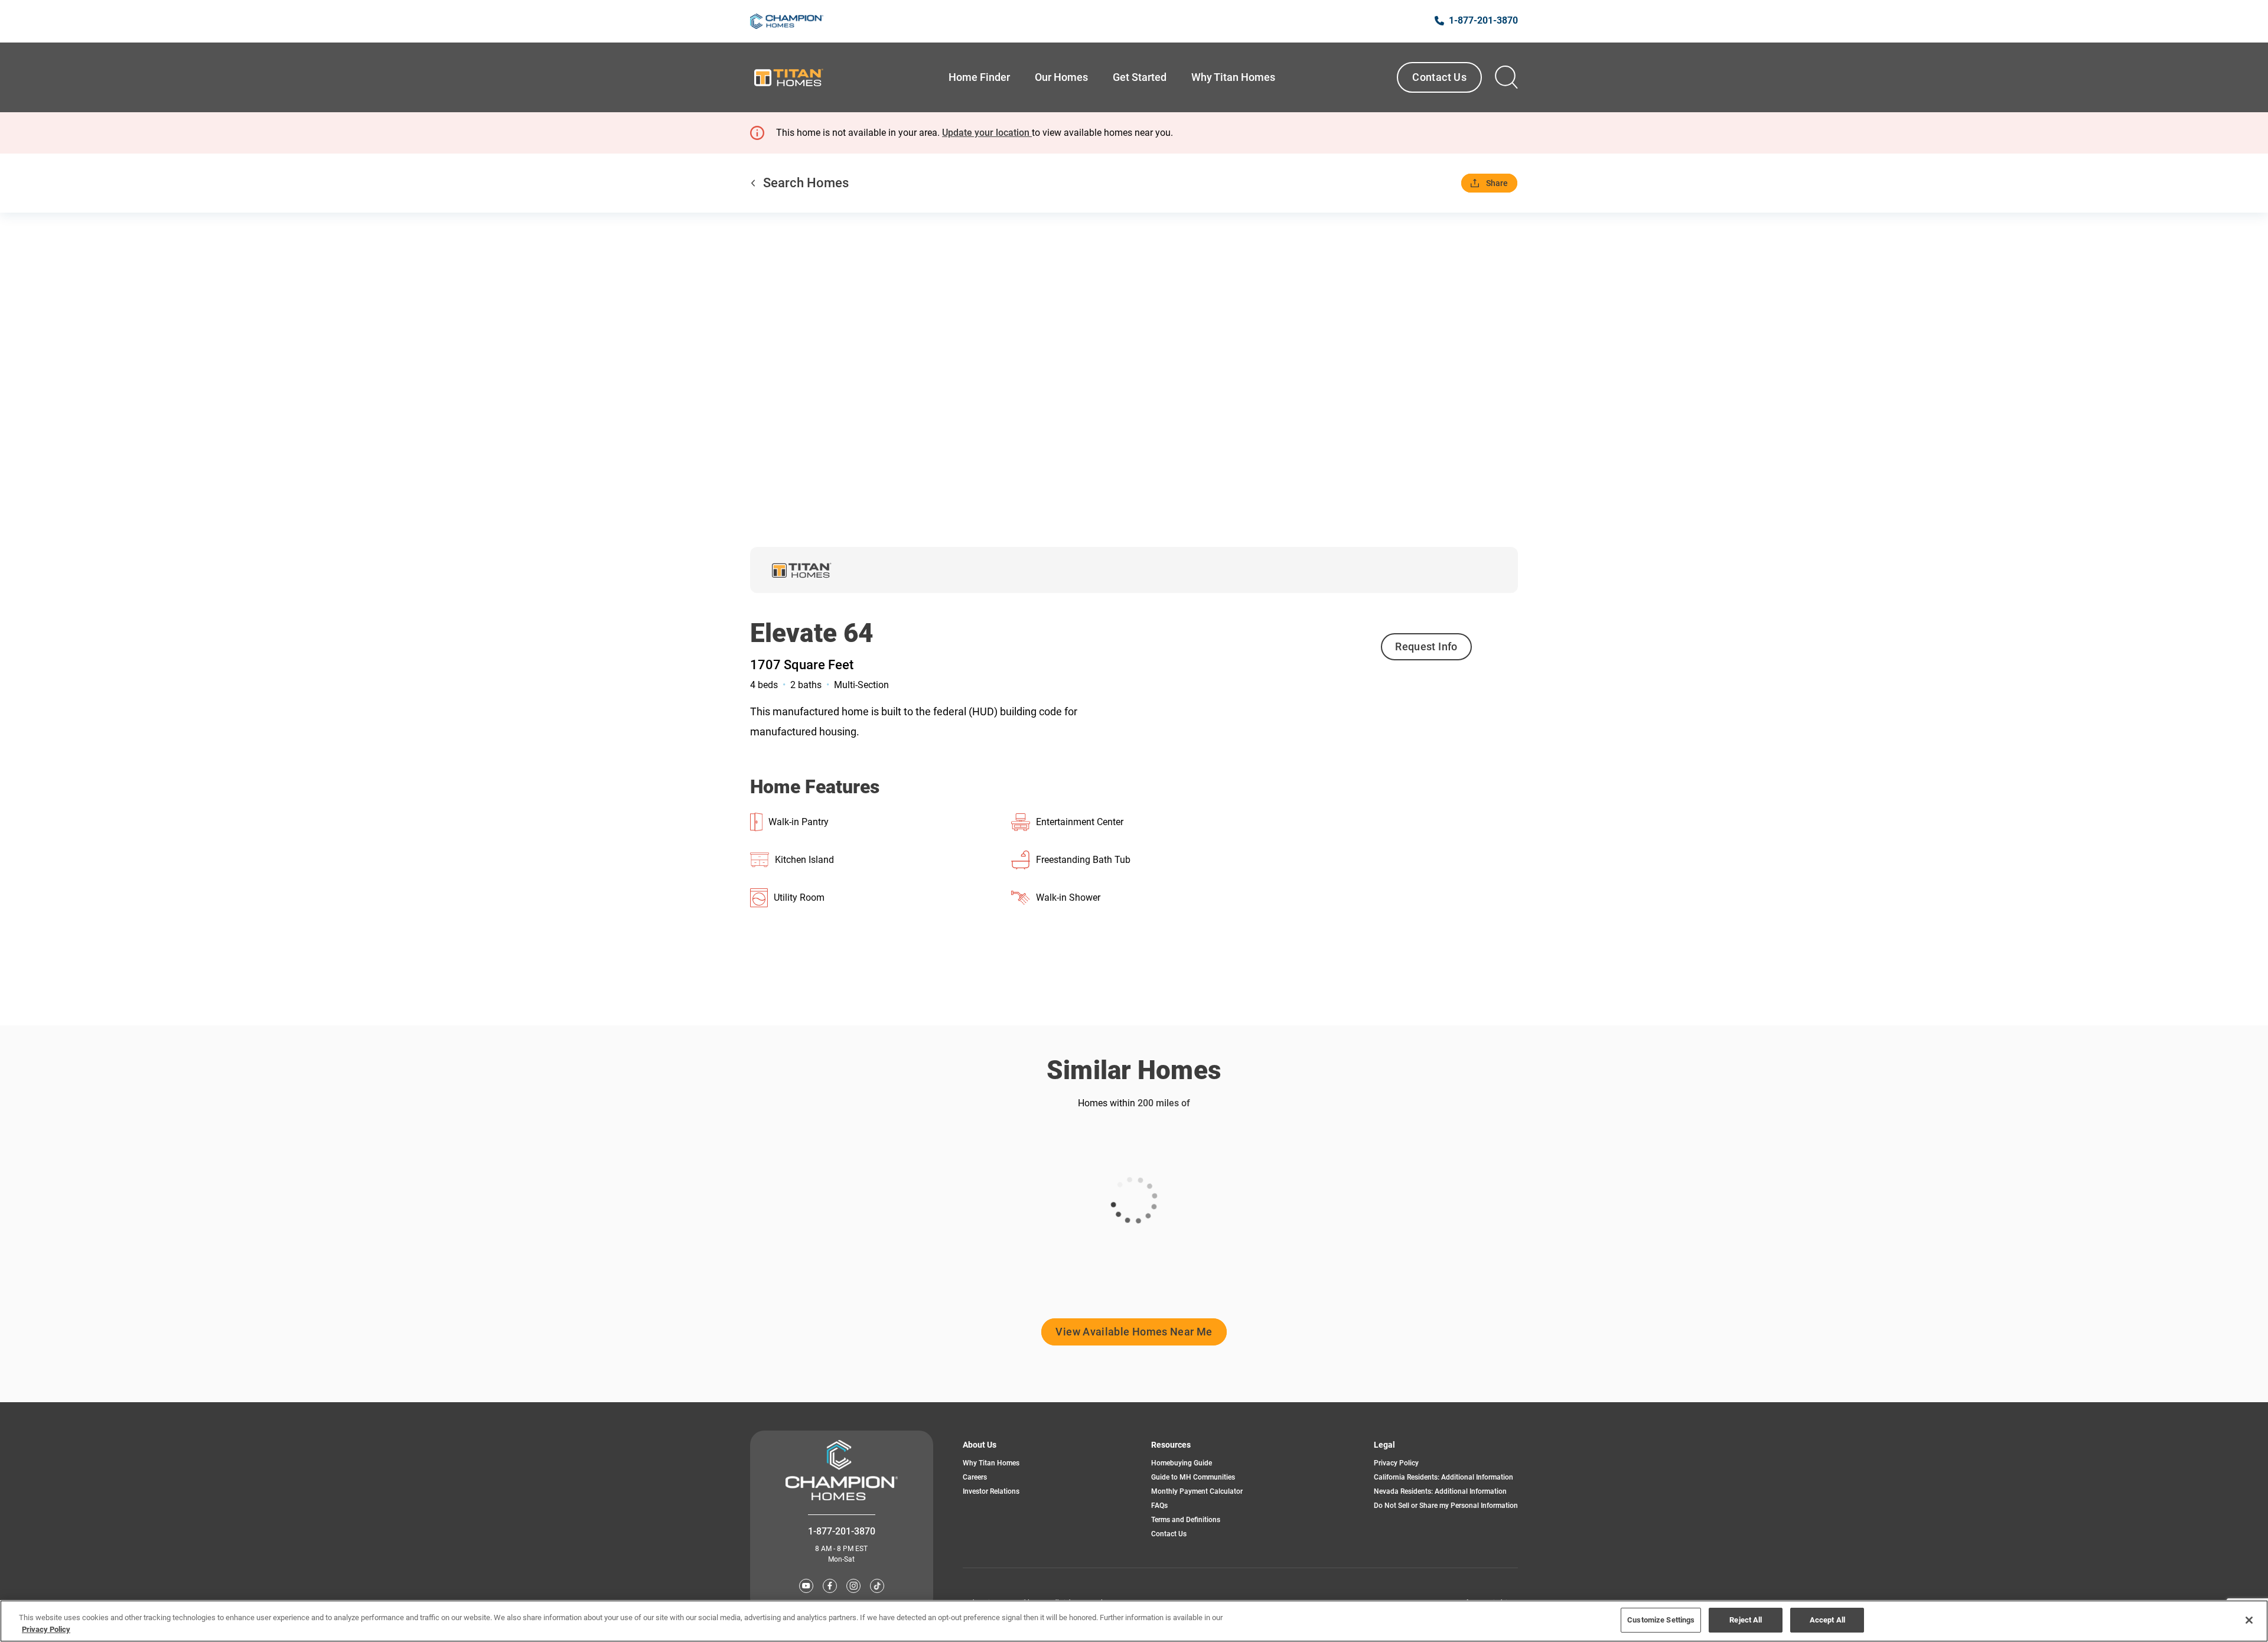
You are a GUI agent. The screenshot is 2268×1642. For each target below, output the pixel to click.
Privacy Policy (1396, 1463)
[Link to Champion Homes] (787, 21)
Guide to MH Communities (1193, 1477)
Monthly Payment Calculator (1197, 1491)
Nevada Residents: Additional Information (1440, 1491)
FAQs (1159, 1506)
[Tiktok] (877, 1586)
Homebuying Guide (1182, 1463)
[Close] (2249, 1620)
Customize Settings (1661, 1620)
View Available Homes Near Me (1134, 1332)
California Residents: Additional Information (1443, 1477)
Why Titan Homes (991, 1463)
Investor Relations (991, 1491)
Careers (975, 1477)
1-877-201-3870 (842, 1531)
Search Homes (806, 183)
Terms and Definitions (1186, 1520)
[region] (1134, 1621)
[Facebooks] (830, 1586)
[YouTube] (806, 1586)
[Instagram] (853, 1586)
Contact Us (1439, 77)
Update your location (987, 133)
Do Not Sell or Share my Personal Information (1446, 1506)
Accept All (1827, 1620)
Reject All (1746, 1620)
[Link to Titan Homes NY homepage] (788, 77)
